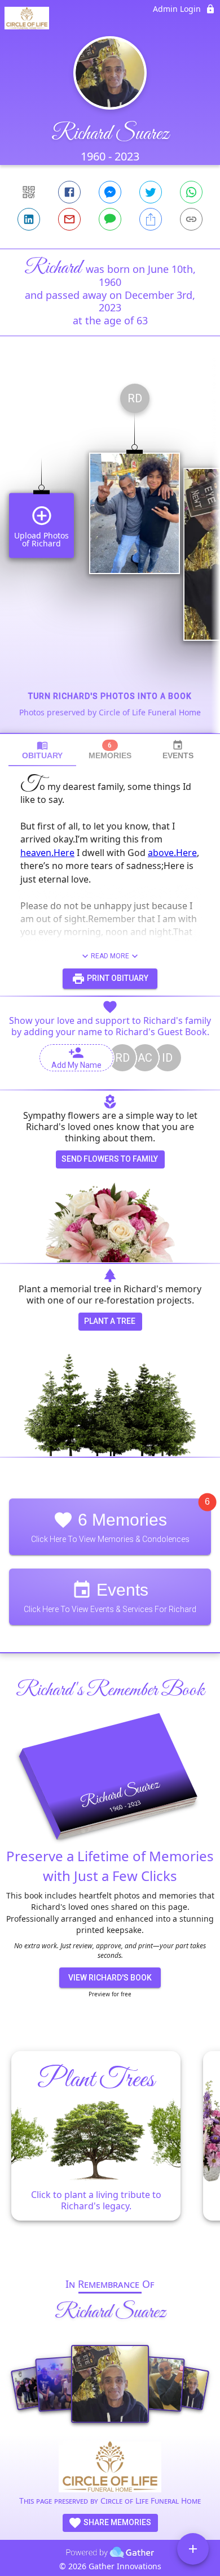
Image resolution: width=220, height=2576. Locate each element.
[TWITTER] (151, 192)
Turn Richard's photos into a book (110, 696)
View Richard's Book (110, 1978)
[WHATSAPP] (191, 192)
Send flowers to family (110, 1159)
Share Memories (116, 2522)
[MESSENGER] (110, 192)
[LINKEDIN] (29, 219)
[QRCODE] (29, 192)
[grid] (110, 554)
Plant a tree (110, 1321)
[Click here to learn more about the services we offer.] (110, 2468)
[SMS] (110, 219)
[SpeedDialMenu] (193, 2549)
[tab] (42, 750)
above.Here (172, 853)
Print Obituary (117, 978)
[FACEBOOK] (69, 192)
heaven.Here (47, 853)
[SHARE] (151, 219)
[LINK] (191, 219)
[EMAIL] (69, 219)
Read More (110, 956)
